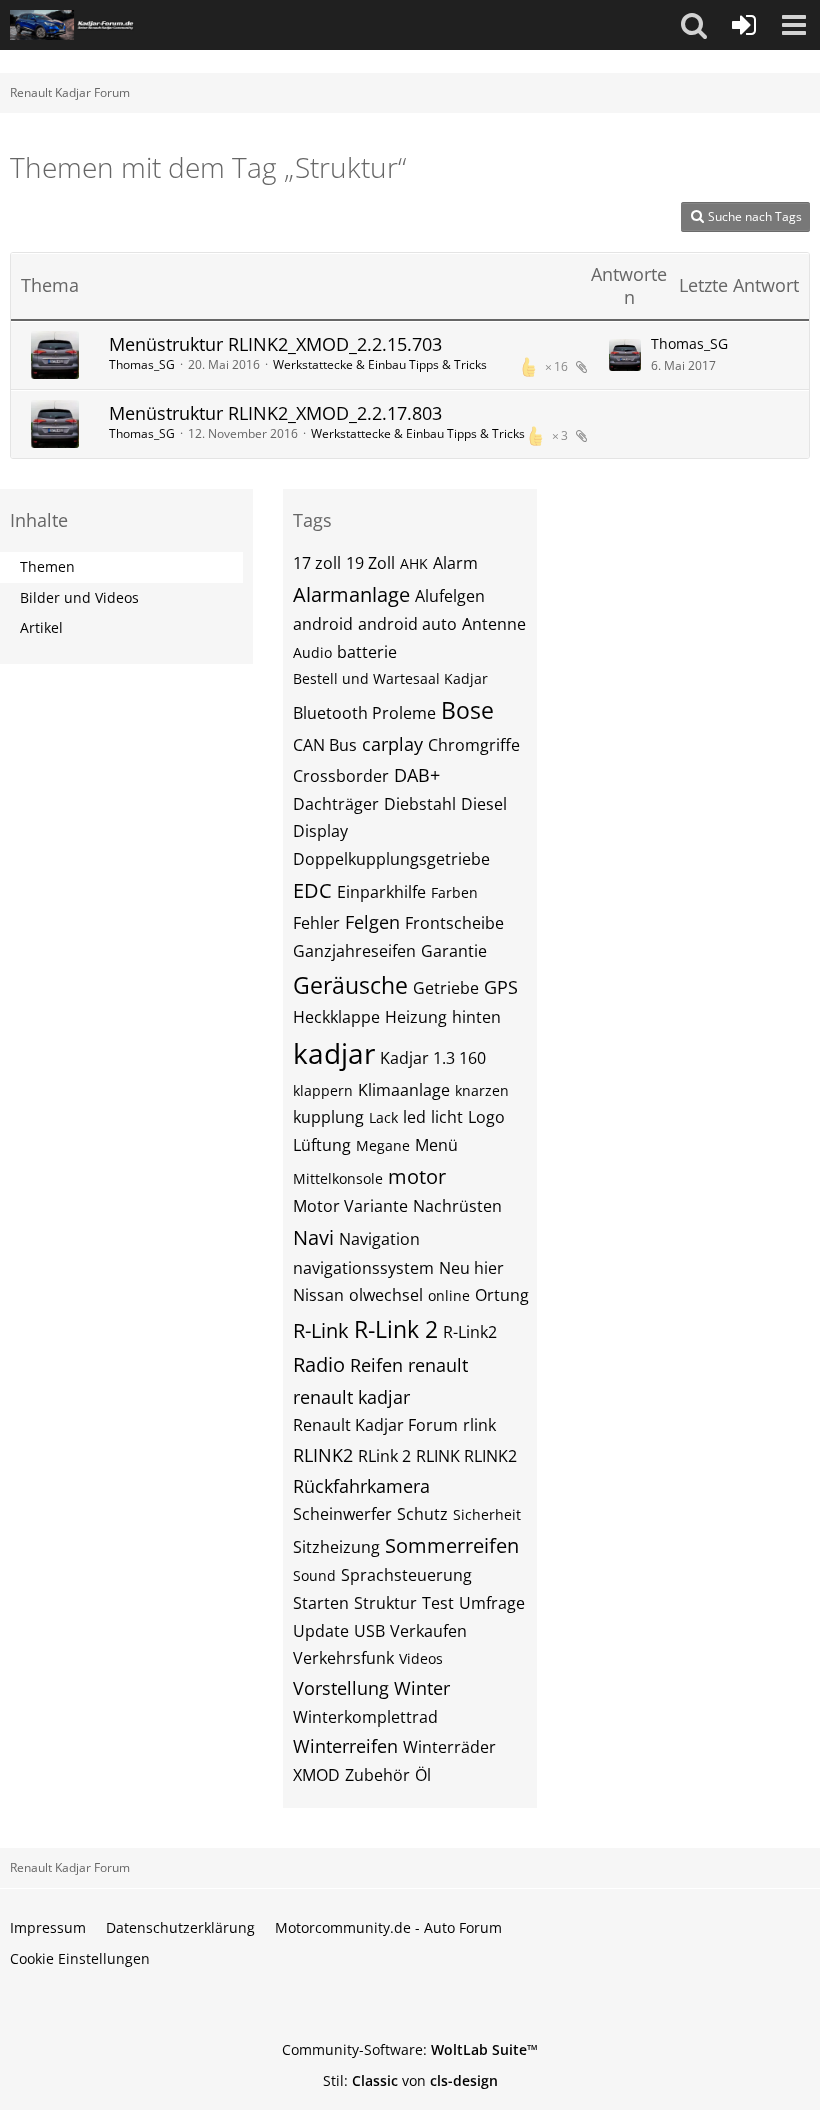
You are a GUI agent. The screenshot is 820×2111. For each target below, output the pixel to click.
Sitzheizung (336, 1547)
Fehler (316, 923)
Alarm (455, 563)
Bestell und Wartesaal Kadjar (390, 678)
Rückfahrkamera (361, 1486)
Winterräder (449, 1747)
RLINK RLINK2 (466, 1456)
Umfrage (492, 1603)
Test (438, 1603)
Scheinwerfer (342, 1514)
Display (320, 831)
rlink (479, 1425)
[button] (694, 25)
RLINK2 (323, 1455)
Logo (486, 1117)
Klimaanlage (404, 1090)
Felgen (372, 922)
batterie (367, 652)
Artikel (41, 627)
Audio (312, 652)
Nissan (318, 1295)
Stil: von (410, 2080)
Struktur (385, 1603)
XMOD (316, 1775)
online (449, 1295)
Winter (422, 1688)
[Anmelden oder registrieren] (744, 25)
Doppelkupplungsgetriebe (391, 859)
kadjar (334, 1053)
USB (369, 1631)
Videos (421, 1658)
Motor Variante (350, 1206)
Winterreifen (345, 1746)
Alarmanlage (351, 594)
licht (447, 1117)
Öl (423, 1775)
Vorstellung (341, 1688)
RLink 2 (384, 1456)
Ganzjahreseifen (354, 951)
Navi (313, 1237)
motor (417, 1176)
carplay (392, 744)
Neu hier (471, 1268)
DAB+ (417, 775)
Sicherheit (487, 1514)
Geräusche (350, 985)
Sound (314, 1575)
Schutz (422, 1514)
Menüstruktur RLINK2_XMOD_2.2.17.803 (275, 413)
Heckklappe (336, 1017)
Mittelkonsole (338, 1178)
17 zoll (317, 563)
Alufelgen (450, 596)
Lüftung (322, 1145)
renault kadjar (351, 1397)
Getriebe (446, 988)
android (323, 624)
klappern (323, 1090)
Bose (467, 710)
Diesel (484, 804)
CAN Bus (325, 745)
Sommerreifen (452, 1545)
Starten (321, 1603)
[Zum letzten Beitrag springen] (625, 355)
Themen (47, 566)
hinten (476, 1017)
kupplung (328, 1117)
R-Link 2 (396, 1329)
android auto (407, 624)
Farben (454, 892)
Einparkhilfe (381, 892)
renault (438, 1365)
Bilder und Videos (79, 597)
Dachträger (336, 804)
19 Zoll (370, 563)
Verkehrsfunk (343, 1658)
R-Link (321, 1330)
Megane (383, 1145)
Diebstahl (420, 804)
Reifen (376, 1365)
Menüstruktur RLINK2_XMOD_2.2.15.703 (275, 344)
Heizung (416, 1017)
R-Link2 (470, 1332)
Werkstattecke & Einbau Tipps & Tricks (380, 364)
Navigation (379, 1239)
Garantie (454, 951)
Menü (436, 1145)
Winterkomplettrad (365, 1717)
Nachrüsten (457, 1206)
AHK (414, 563)
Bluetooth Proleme (364, 713)
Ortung (502, 1295)
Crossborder (341, 776)
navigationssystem (363, 1268)
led (414, 1117)
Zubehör (377, 1775)
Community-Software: (410, 2049)
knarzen (482, 1090)
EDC (312, 890)
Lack (383, 1117)
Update (321, 1631)
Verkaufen (428, 1631)
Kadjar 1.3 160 (433, 1058)
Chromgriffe (474, 745)
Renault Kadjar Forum (375, 1425)
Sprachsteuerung (406, 1575)
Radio (319, 1364)
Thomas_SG (142, 364)
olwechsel (386, 1295)
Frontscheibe (454, 923)
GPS (501, 987)
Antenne (494, 624)
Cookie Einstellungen (80, 1958)
